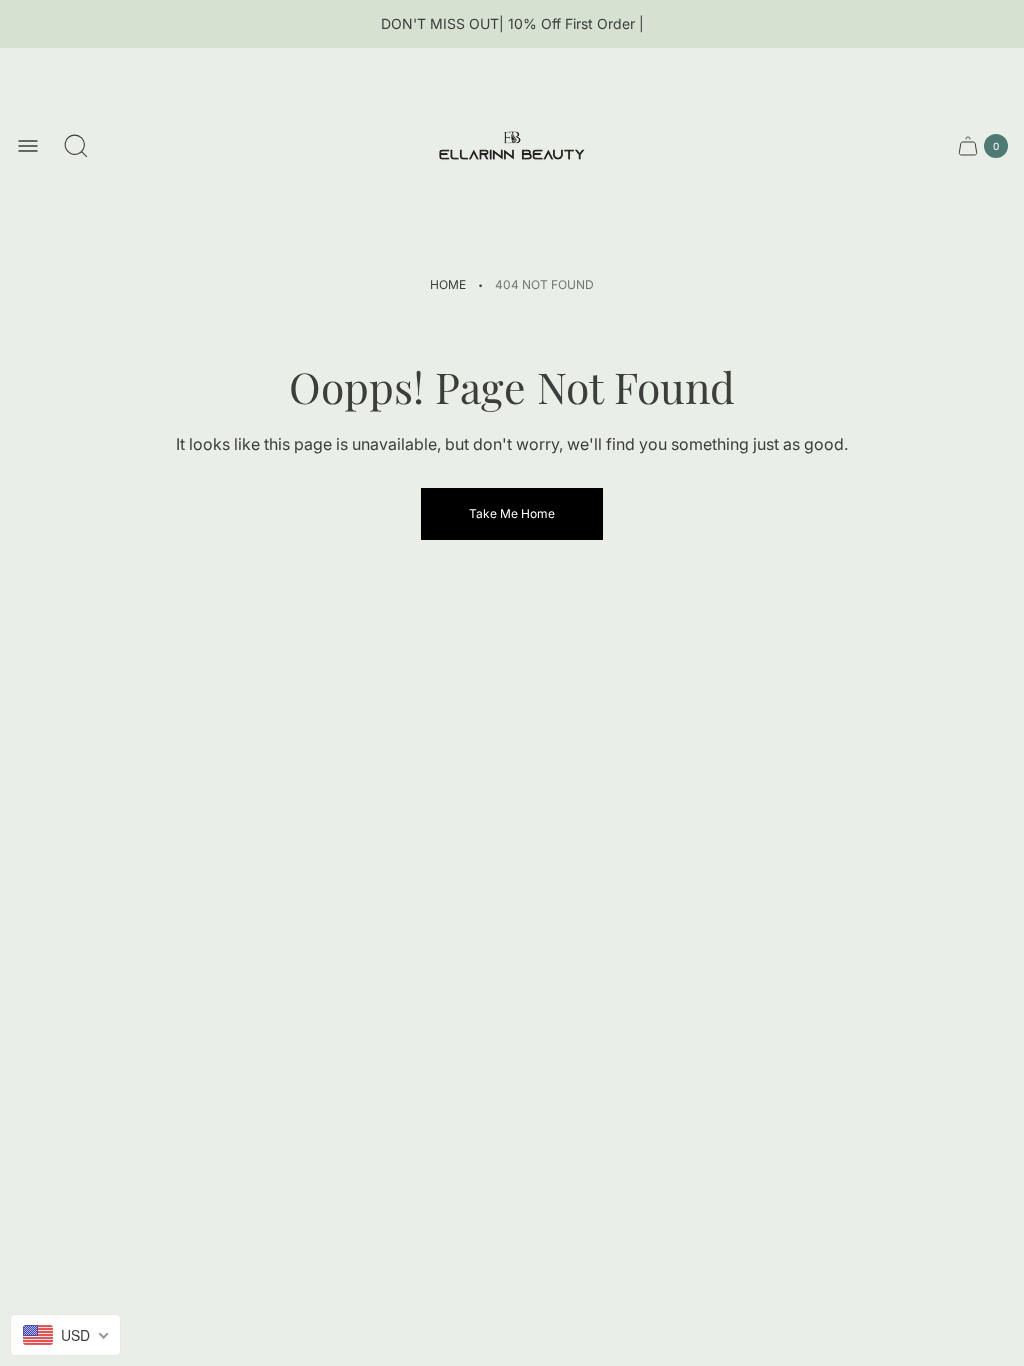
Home (448, 284)
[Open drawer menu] (28, 146)
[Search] (76, 146)
